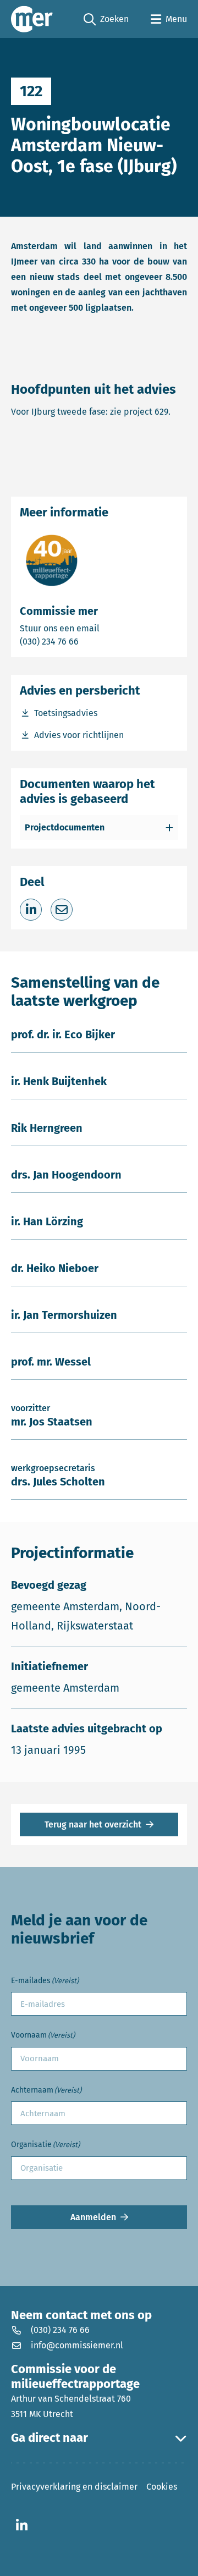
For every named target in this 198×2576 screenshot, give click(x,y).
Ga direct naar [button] (50, 2438)
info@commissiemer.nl (77, 2345)
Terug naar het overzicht (93, 1824)
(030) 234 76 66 (87, 641)
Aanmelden (93, 2217)
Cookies (162, 2487)
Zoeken (106, 20)
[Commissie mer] (32, 19)
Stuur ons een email (99, 628)
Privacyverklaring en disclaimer (74, 2487)
